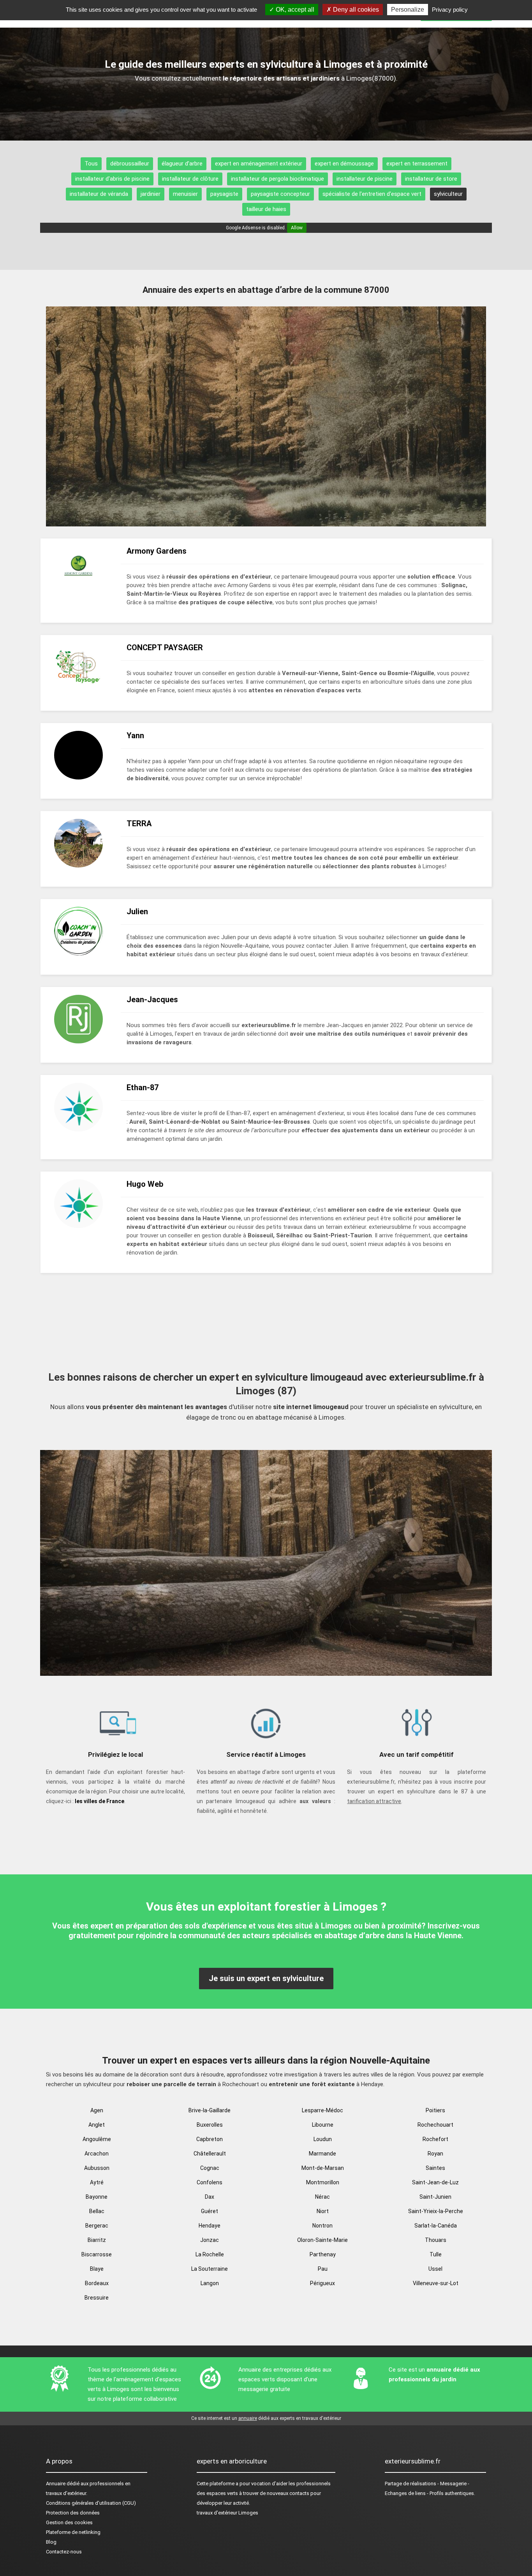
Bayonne (97, 2197)
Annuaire (56, 2484)
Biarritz (97, 2240)
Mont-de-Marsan (323, 2168)
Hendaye (210, 2226)
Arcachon (97, 2154)
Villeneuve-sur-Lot (436, 2283)
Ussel (435, 2269)
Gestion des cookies (69, 2522)
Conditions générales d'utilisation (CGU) (91, 2503)
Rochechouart (435, 2125)
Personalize (408, 10)
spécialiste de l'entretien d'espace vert (372, 194)
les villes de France (100, 1801)
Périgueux (322, 2283)
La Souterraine (210, 2269)
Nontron (322, 2226)
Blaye (97, 2269)
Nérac (322, 2197)
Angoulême (97, 2139)
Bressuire (97, 2298)
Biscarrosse (97, 2254)
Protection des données (73, 2513)
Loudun (323, 2139)
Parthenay (323, 2254)
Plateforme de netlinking (73, 2532)
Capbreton (210, 2139)
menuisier (185, 194)
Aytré (97, 2182)
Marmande (322, 2154)
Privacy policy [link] (450, 10)
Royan (435, 2154)
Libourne (323, 2125)
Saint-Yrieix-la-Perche (436, 2211)
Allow (297, 228)
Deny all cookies (355, 10)
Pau (323, 2269)
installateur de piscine (365, 179)
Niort (323, 2211)
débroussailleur (130, 164)
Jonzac (210, 2240)
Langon (210, 2283)
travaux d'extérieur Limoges (227, 2513)
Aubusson (97, 2168)
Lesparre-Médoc (322, 2110)
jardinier (151, 194)
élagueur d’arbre (182, 164)
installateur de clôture (190, 179)
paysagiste (224, 194)
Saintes (435, 2168)
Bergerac (97, 2226)
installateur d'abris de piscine (112, 179)
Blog (51, 2542)
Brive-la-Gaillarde (210, 2110)
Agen (97, 2110)
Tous (91, 164)
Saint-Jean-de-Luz (435, 2182)
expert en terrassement (417, 164)
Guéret (210, 2211)
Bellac (97, 2211)
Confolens (210, 2182)
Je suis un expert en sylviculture (266, 1978)
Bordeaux (97, 2283)
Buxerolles (210, 2125)
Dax (210, 2197)
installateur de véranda (99, 194)
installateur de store (431, 179)
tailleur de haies (266, 209)
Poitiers (435, 2110)
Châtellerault (210, 2154)
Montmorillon (323, 2182)
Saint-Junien (435, 2197)
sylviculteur (448, 194)
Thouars (436, 2240)
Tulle (436, 2254)
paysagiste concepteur (280, 194)
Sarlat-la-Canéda (436, 2226)
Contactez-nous (64, 2552)
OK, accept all (294, 10)
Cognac (210, 2168)
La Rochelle (210, 2254)
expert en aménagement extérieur (259, 164)
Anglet (97, 2125)
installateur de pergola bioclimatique (277, 179)
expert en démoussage (344, 164)
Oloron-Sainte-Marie (322, 2240)
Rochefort (435, 2139)
